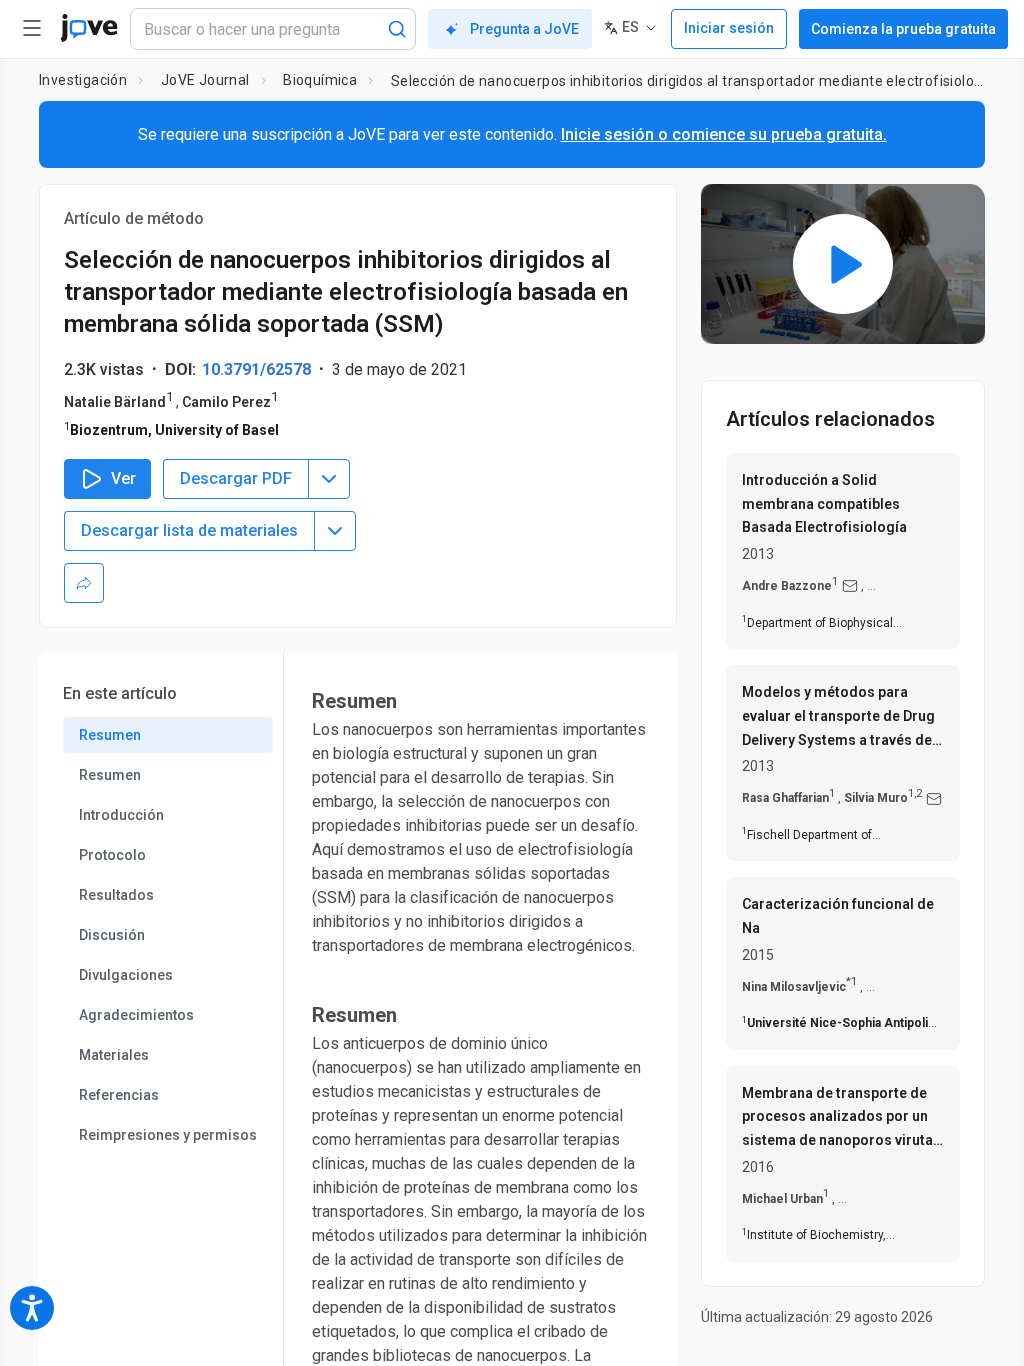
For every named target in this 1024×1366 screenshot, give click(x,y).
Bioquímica (320, 80)
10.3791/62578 (256, 369)
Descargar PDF (236, 478)
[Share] (84, 583)
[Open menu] (32, 28)
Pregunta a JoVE (524, 29)
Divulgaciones (126, 975)
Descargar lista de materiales (189, 530)
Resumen (110, 735)
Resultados (116, 895)
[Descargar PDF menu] (329, 479)
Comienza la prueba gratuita (903, 29)
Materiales (114, 1055)
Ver (123, 478)
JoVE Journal (205, 80)
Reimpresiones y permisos (168, 1135)
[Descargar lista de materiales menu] (335, 531)
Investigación (83, 80)
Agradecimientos (136, 1015)
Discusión (112, 935)
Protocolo (112, 855)
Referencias (119, 1095)
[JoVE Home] (89, 28)
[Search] (397, 29)
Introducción (121, 815)
